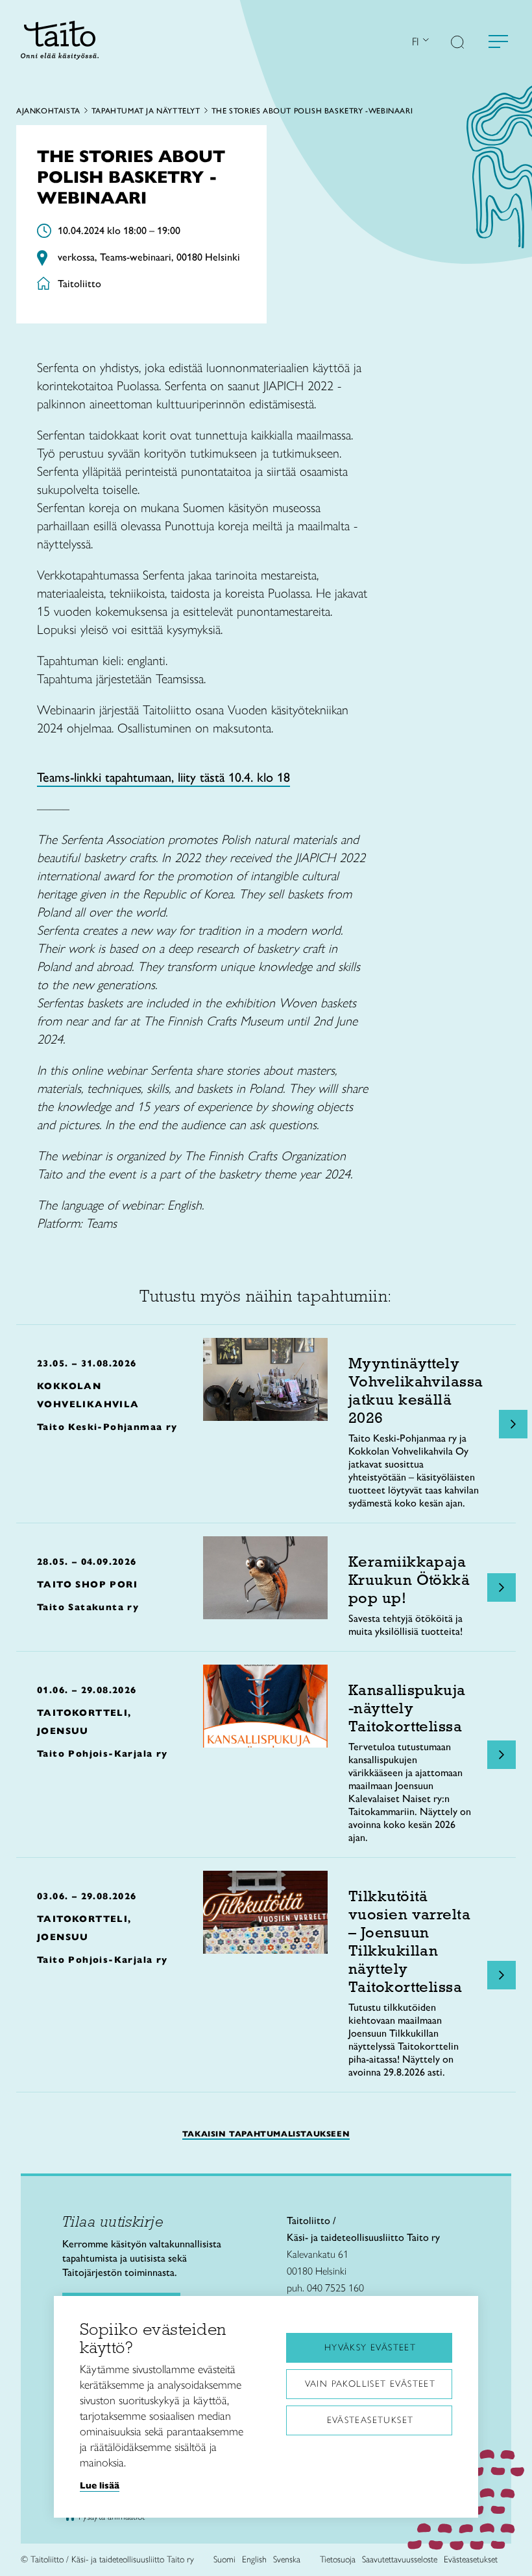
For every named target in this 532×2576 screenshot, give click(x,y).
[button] (457, 43)
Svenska (287, 2559)
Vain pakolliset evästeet (370, 2384)
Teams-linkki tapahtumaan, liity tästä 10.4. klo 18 (163, 777)
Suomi (224, 2559)
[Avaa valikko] (498, 41)
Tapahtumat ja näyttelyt (146, 111)
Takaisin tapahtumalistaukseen (266, 2134)
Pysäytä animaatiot (112, 2517)
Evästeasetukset (370, 2420)
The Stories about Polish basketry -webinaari (312, 111)
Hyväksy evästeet (370, 2348)
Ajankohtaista (48, 111)
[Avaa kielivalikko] (424, 41)
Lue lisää (100, 2485)
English (254, 2559)
